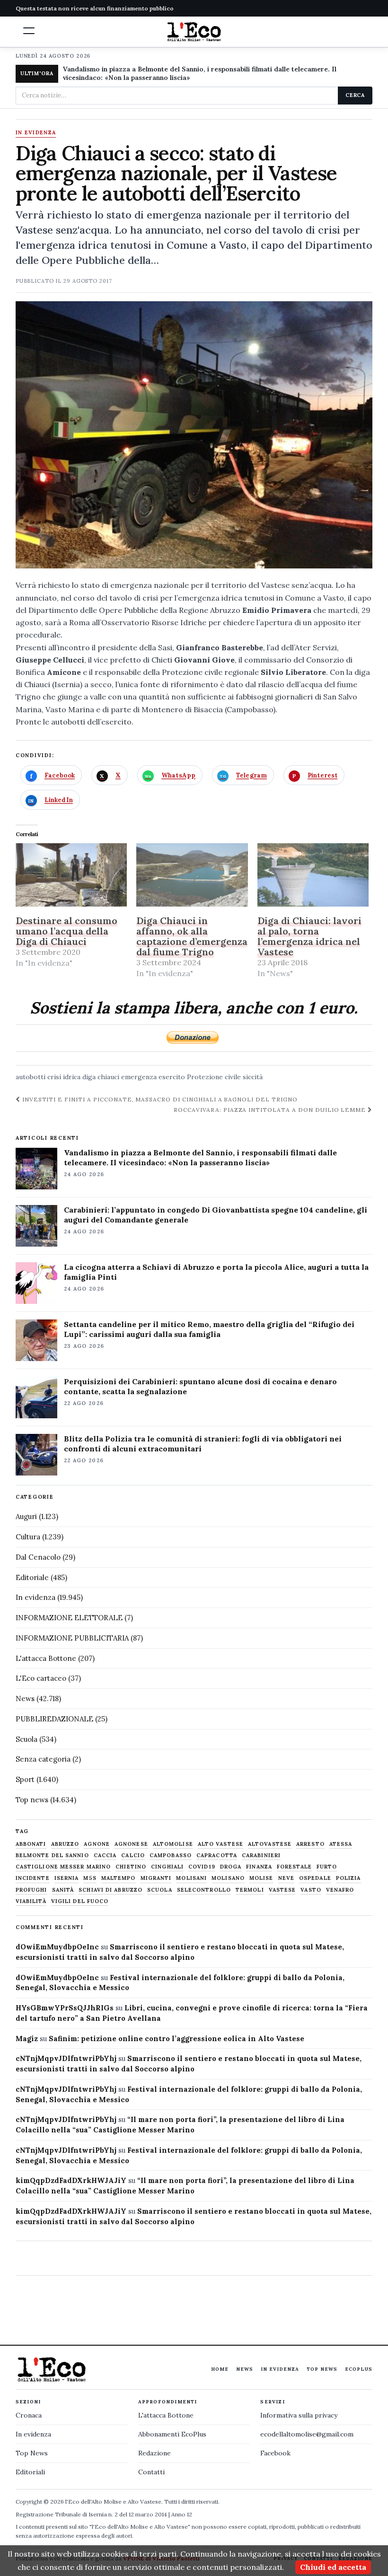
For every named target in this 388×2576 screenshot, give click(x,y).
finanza (259, 1867)
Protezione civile (214, 1077)
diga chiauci (101, 1077)
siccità (253, 1077)
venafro (340, 1890)
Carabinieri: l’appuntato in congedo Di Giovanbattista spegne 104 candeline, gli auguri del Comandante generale (216, 1215)
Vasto (311, 1890)
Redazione (154, 2453)
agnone (97, 1844)
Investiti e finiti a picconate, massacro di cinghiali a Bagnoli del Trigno (159, 1099)
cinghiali (167, 1867)
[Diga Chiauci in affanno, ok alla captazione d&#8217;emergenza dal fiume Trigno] (192, 875)
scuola (160, 1890)
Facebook (275, 2453)
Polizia (348, 1878)
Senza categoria (43, 1759)
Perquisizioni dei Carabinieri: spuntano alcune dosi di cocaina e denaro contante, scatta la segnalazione (200, 1386)
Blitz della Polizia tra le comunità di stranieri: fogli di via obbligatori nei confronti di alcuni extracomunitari (203, 1444)
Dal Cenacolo (38, 1557)
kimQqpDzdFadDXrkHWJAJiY (71, 2180)
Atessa (341, 1844)
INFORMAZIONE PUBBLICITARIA (72, 1638)
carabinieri (261, 1856)
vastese (282, 1890)
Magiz (27, 2039)
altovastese (270, 1844)
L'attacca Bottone (46, 1658)
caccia (105, 1856)
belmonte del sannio (52, 1856)
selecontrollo (204, 1890)
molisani (191, 1878)
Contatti (151, 2472)
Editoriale (32, 1577)
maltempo (119, 1878)
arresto (310, 1844)
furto (327, 1867)
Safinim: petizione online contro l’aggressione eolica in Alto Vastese (176, 2039)
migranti (156, 1878)
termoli (250, 1890)
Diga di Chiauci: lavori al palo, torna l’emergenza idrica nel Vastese (309, 936)
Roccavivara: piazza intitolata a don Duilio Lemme (271, 1110)
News (25, 1698)
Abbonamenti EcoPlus (172, 2434)
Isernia (67, 1878)
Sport (25, 1779)
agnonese (131, 1844)
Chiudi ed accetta (333, 2567)
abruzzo (65, 1844)
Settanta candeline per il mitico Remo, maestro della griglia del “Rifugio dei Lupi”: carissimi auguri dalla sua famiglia (209, 1329)
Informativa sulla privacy (299, 2415)
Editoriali (30, 2472)
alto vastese (220, 1844)
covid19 (202, 1867)
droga (231, 1867)
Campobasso (171, 1856)
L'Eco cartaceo (41, 1678)
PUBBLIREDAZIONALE (54, 1719)
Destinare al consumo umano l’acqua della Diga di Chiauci (66, 931)
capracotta (217, 1856)
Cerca (355, 95)
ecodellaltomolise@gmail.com (307, 2434)
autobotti (31, 1077)
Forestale (294, 1867)
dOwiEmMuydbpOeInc (57, 1947)
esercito (172, 1077)
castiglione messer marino (63, 1867)
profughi (31, 1890)
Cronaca (29, 2415)
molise (261, 1878)
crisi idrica (64, 1077)
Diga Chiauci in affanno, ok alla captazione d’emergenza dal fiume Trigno (192, 936)
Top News (322, 2369)
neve (286, 1878)
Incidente (33, 1878)
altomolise (173, 1844)
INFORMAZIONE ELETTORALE (69, 1618)
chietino (131, 1867)
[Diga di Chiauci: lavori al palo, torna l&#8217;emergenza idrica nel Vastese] (313, 875)
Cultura (28, 1537)
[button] (29, 31)
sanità (63, 1890)
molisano (228, 1878)
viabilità (31, 1901)
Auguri (26, 1516)
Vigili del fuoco (80, 1901)
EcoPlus (359, 2369)
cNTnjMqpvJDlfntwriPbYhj (66, 2058)
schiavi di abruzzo (110, 1890)
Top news (32, 1800)
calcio (133, 1856)
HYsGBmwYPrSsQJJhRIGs (65, 2008)
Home (220, 2369)
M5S (90, 1878)
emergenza (139, 1077)
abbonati (31, 1844)
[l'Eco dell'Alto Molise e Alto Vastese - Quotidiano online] (194, 32)
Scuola (26, 1739)
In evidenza (36, 133)
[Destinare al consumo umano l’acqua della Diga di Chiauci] (71, 875)
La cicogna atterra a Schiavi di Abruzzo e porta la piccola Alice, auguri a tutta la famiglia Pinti (216, 1272)
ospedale (315, 1878)
